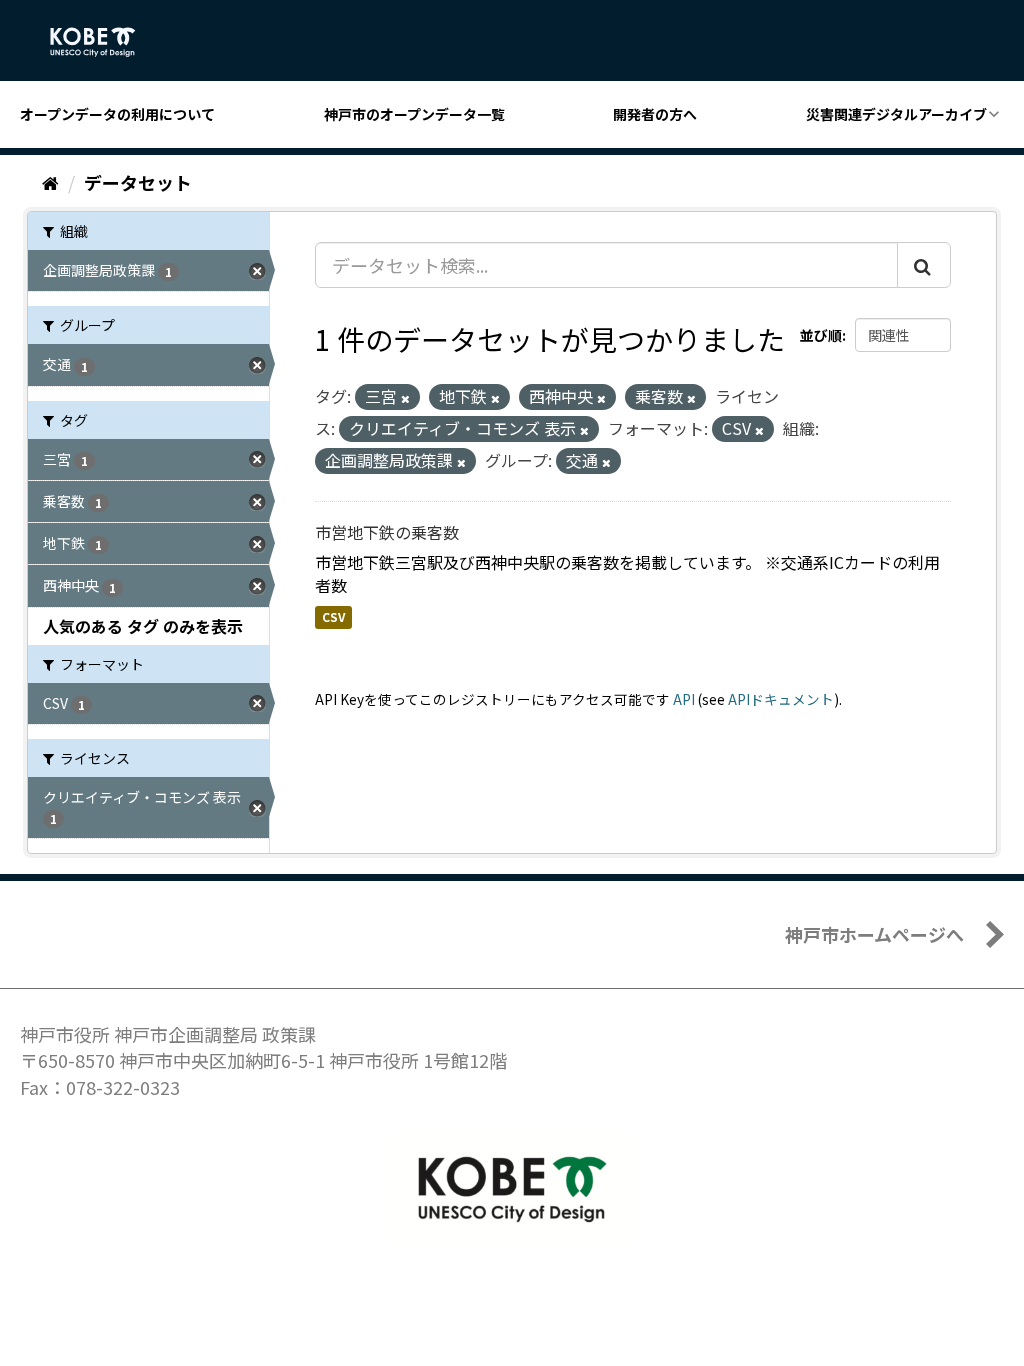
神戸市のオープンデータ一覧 (414, 114)
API (684, 699)
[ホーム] (50, 182)
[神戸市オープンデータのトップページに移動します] (103, 42)
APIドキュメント (781, 699)
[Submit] (924, 265)
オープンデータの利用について (117, 114)
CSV (333, 616)
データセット (138, 182)
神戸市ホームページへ (874, 934)
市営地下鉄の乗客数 (387, 532)
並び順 (821, 335)
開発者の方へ (655, 114)
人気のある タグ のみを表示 (143, 626)
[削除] (405, 398)
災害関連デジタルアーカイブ (896, 114)
